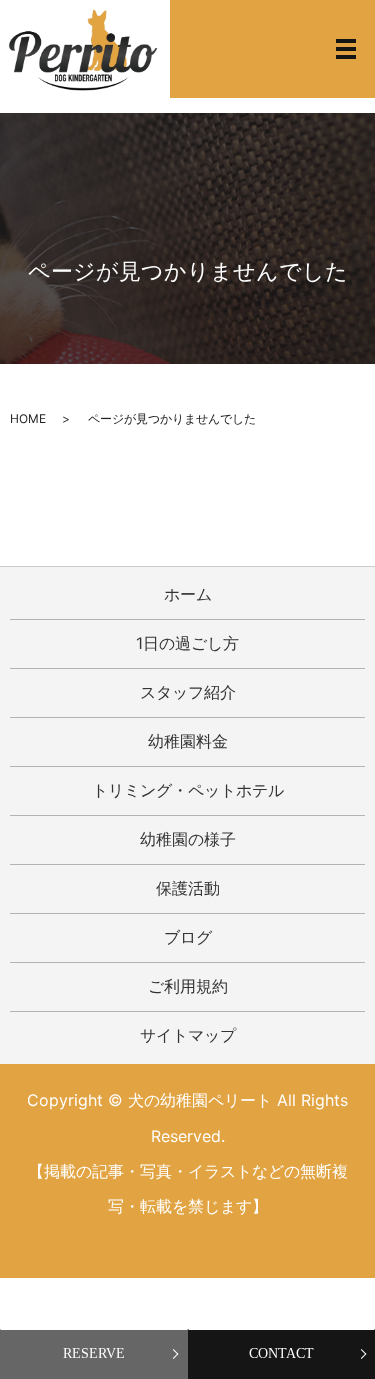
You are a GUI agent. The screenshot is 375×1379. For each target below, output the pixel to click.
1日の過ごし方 (187, 643)
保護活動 (188, 888)
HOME (28, 418)
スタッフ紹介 (188, 692)
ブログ (188, 937)
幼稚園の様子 (188, 839)
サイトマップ (188, 1035)
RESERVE (94, 1353)
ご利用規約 (188, 986)
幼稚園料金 (188, 741)
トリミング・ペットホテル (188, 790)
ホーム (188, 594)
